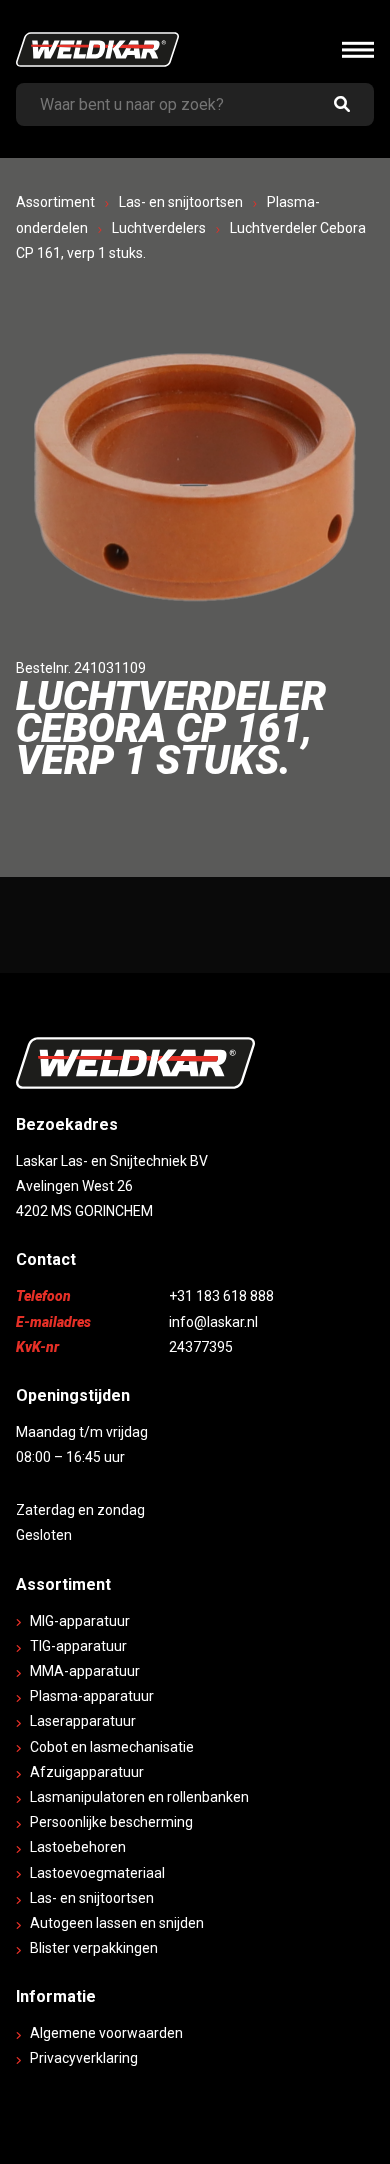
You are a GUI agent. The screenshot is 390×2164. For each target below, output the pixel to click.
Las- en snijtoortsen (181, 202)
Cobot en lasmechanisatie (112, 1747)
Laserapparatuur (83, 1721)
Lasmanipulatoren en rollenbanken (139, 1797)
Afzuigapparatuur (87, 1772)
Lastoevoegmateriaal (97, 1873)
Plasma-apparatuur (92, 1696)
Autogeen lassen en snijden (117, 1923)
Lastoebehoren (78, 1847)
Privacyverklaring (84, 2058)
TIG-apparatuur (78, 1646)
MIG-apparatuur (80, 1621)
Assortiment (55, 202)
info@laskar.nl (213, 1322)
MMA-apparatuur (85, 1671)
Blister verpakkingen (94, 1948)
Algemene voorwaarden (106, 2033)
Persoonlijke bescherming (111, 1822)
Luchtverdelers (159, 228)
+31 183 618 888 (221, 1296)
